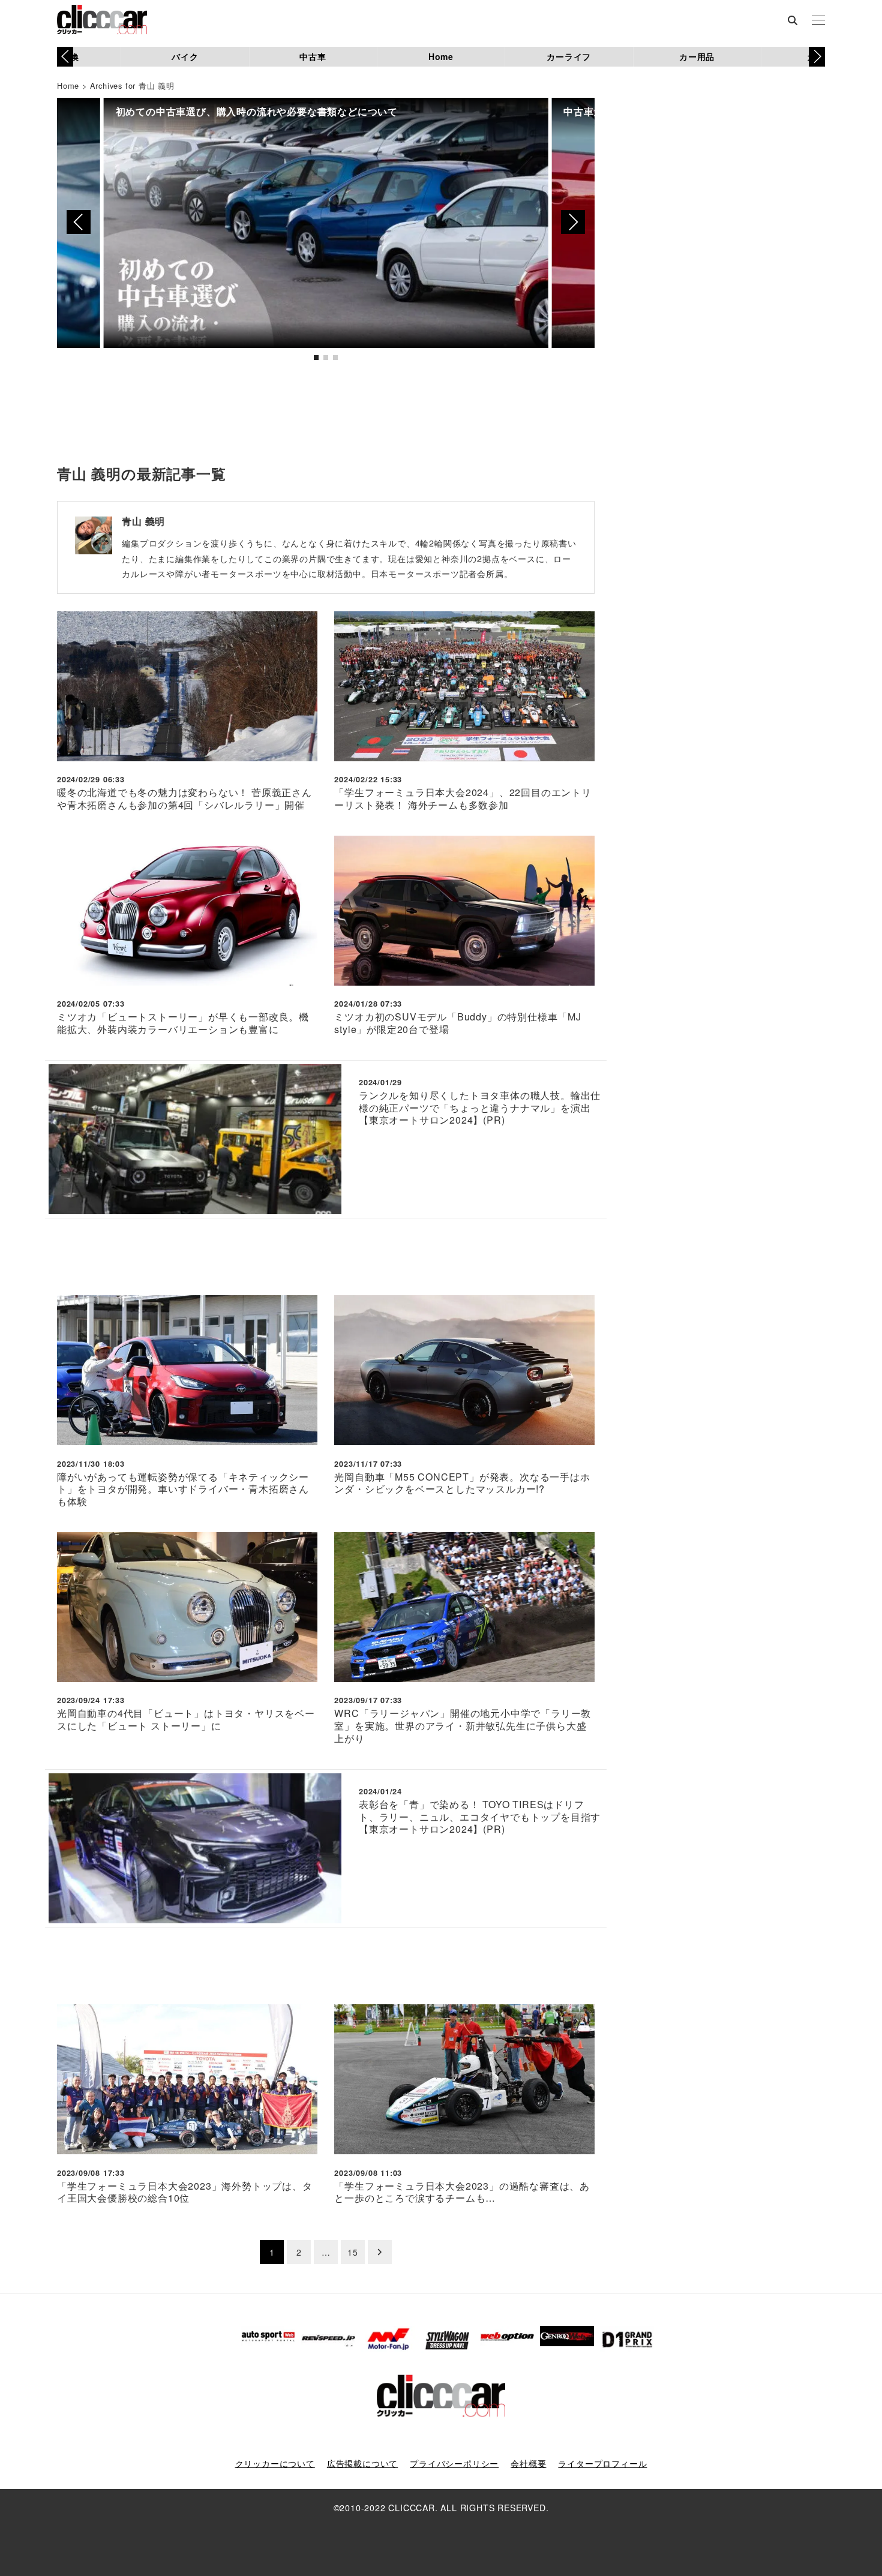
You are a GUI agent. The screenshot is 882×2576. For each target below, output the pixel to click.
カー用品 (697, 56)
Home (441, 56)
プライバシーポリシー (454, 2463)
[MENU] (818, 21)
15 (353, 2252)
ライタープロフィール (602, 2463)
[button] (817, 56)
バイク (185, 56)
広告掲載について (362, 2463)
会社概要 (528, 2463)
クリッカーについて (275, 2463)
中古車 (313, 56)
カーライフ (569, 56)
